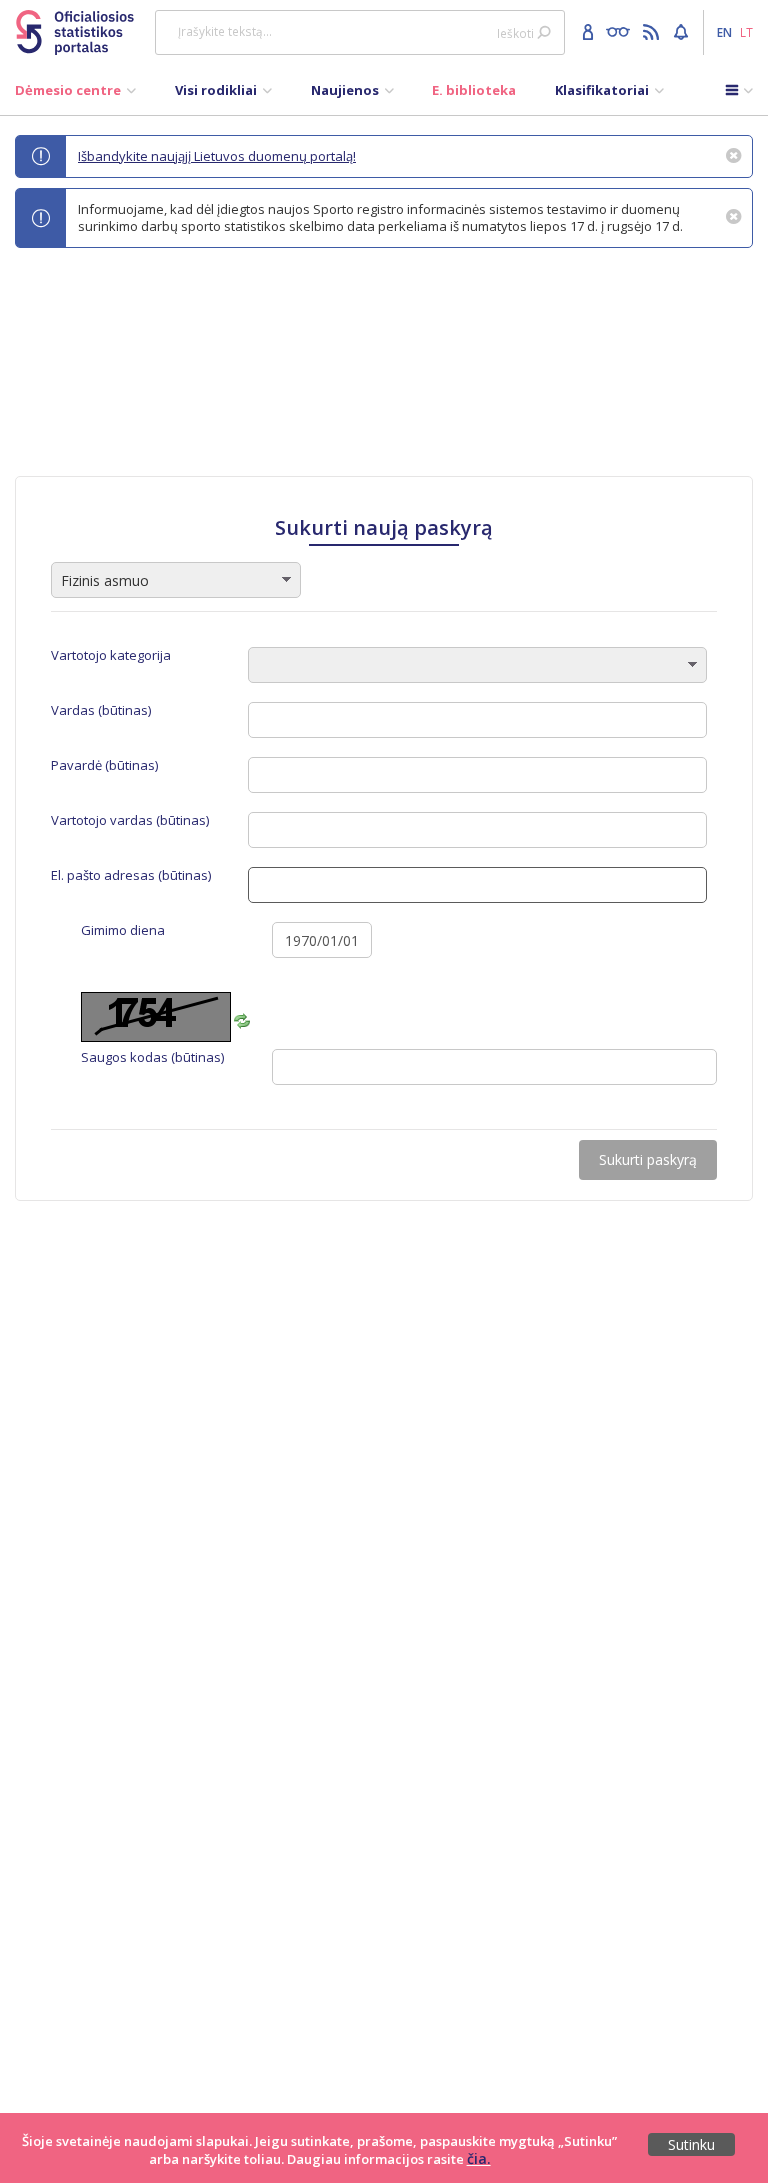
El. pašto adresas (131, 875)
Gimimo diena (123, 930)
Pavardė (104, 765)
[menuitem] (75, 95)
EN (724, 32)
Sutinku (691, 2144)
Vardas (101, 710)
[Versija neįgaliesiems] (622, 31)
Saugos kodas (152, 1057)
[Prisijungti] (590, 31)
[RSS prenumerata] (653, 31)
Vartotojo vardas (130, 820)
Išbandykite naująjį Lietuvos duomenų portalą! (217, 156)
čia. (479, 2158)
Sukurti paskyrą (648, 1159)
